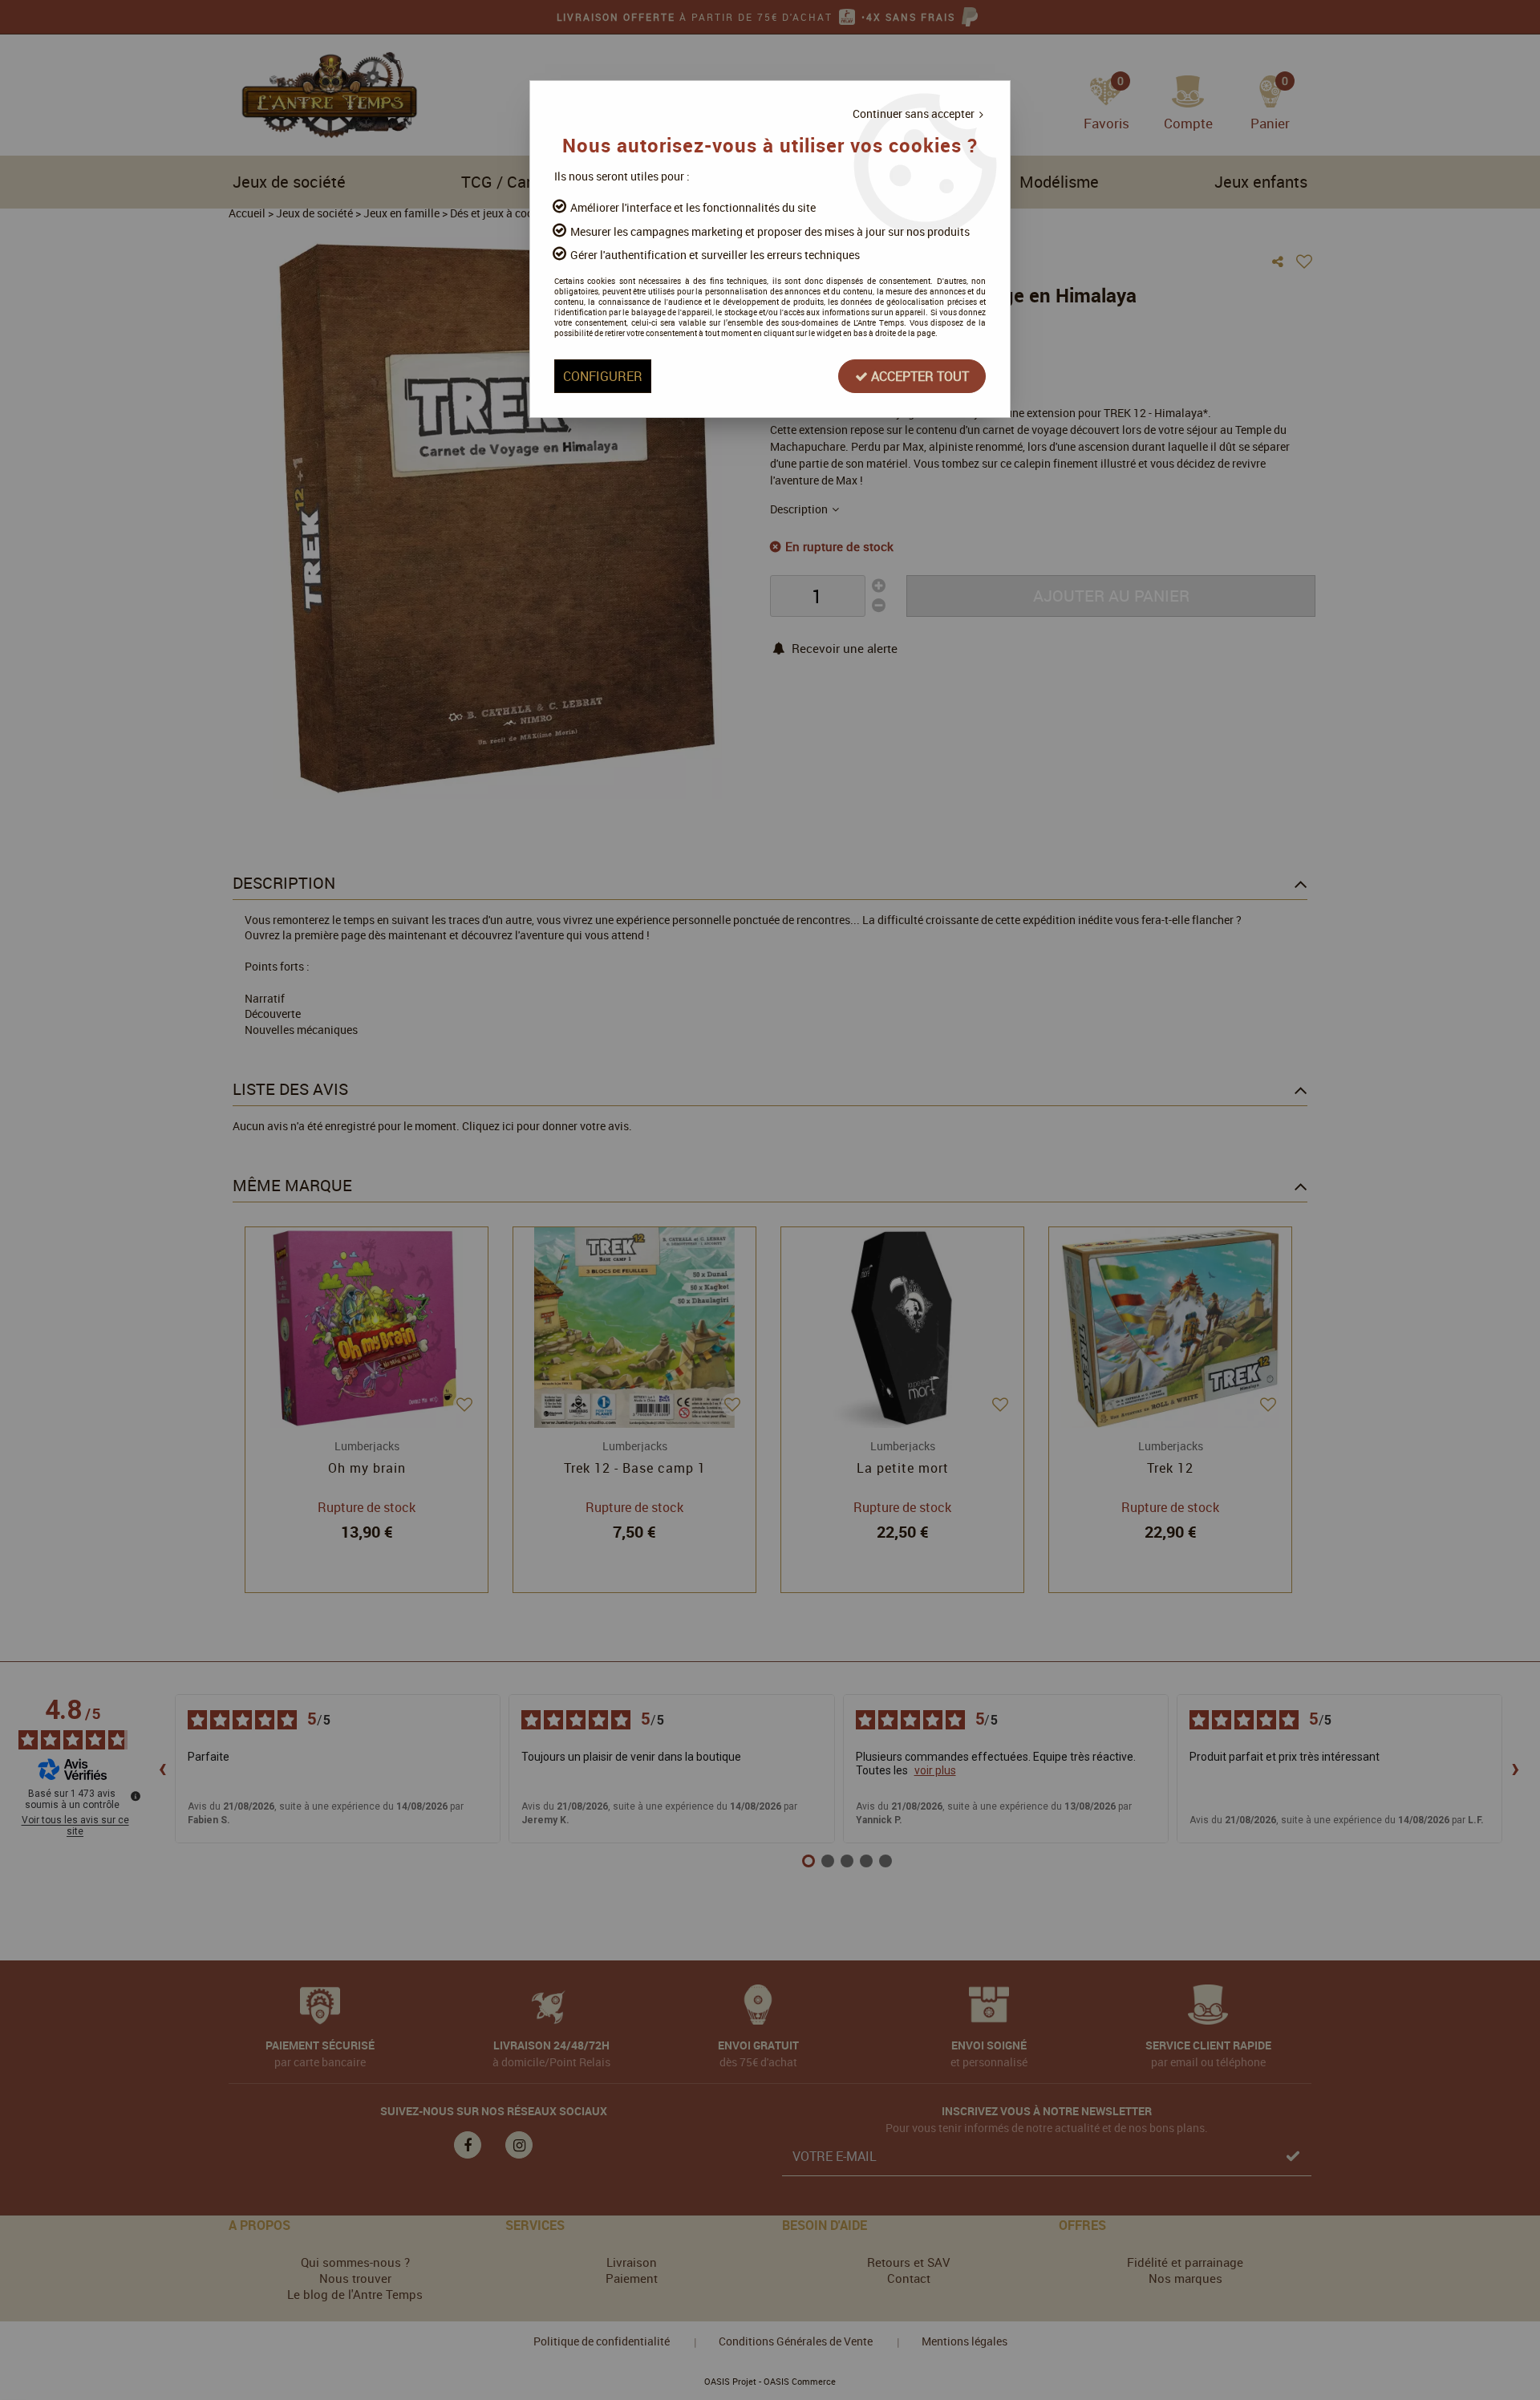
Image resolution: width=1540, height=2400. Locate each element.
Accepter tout (918, 376)
